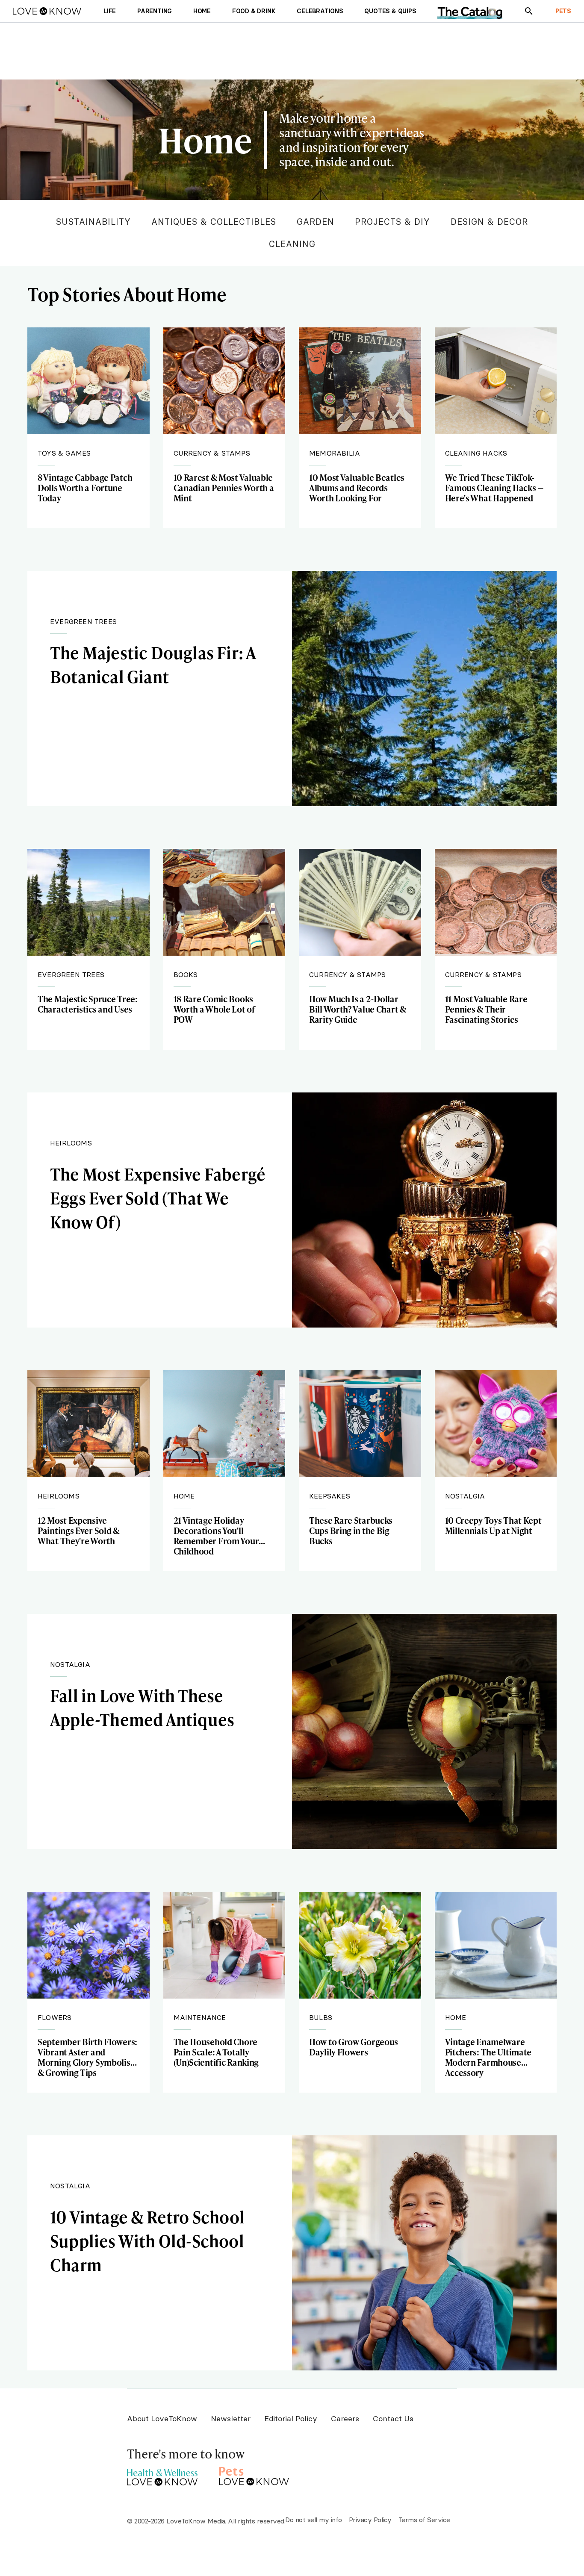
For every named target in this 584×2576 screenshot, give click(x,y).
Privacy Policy (370, 2520)
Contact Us (393, 2418)
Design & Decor (489, 222)
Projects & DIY (392, 222)
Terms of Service (424, 2520)
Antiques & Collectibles (214, 222)
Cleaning (292, 244)
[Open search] (529, 11)
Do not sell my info (314, 2520)
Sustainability (93, 222)
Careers (345, 2418)
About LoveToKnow (162, 2418)
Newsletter (231, 2418)
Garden (316, 222)
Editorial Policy (291, 2418)
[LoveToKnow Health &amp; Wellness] (162, 2475)
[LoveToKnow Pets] (254, 2475)
